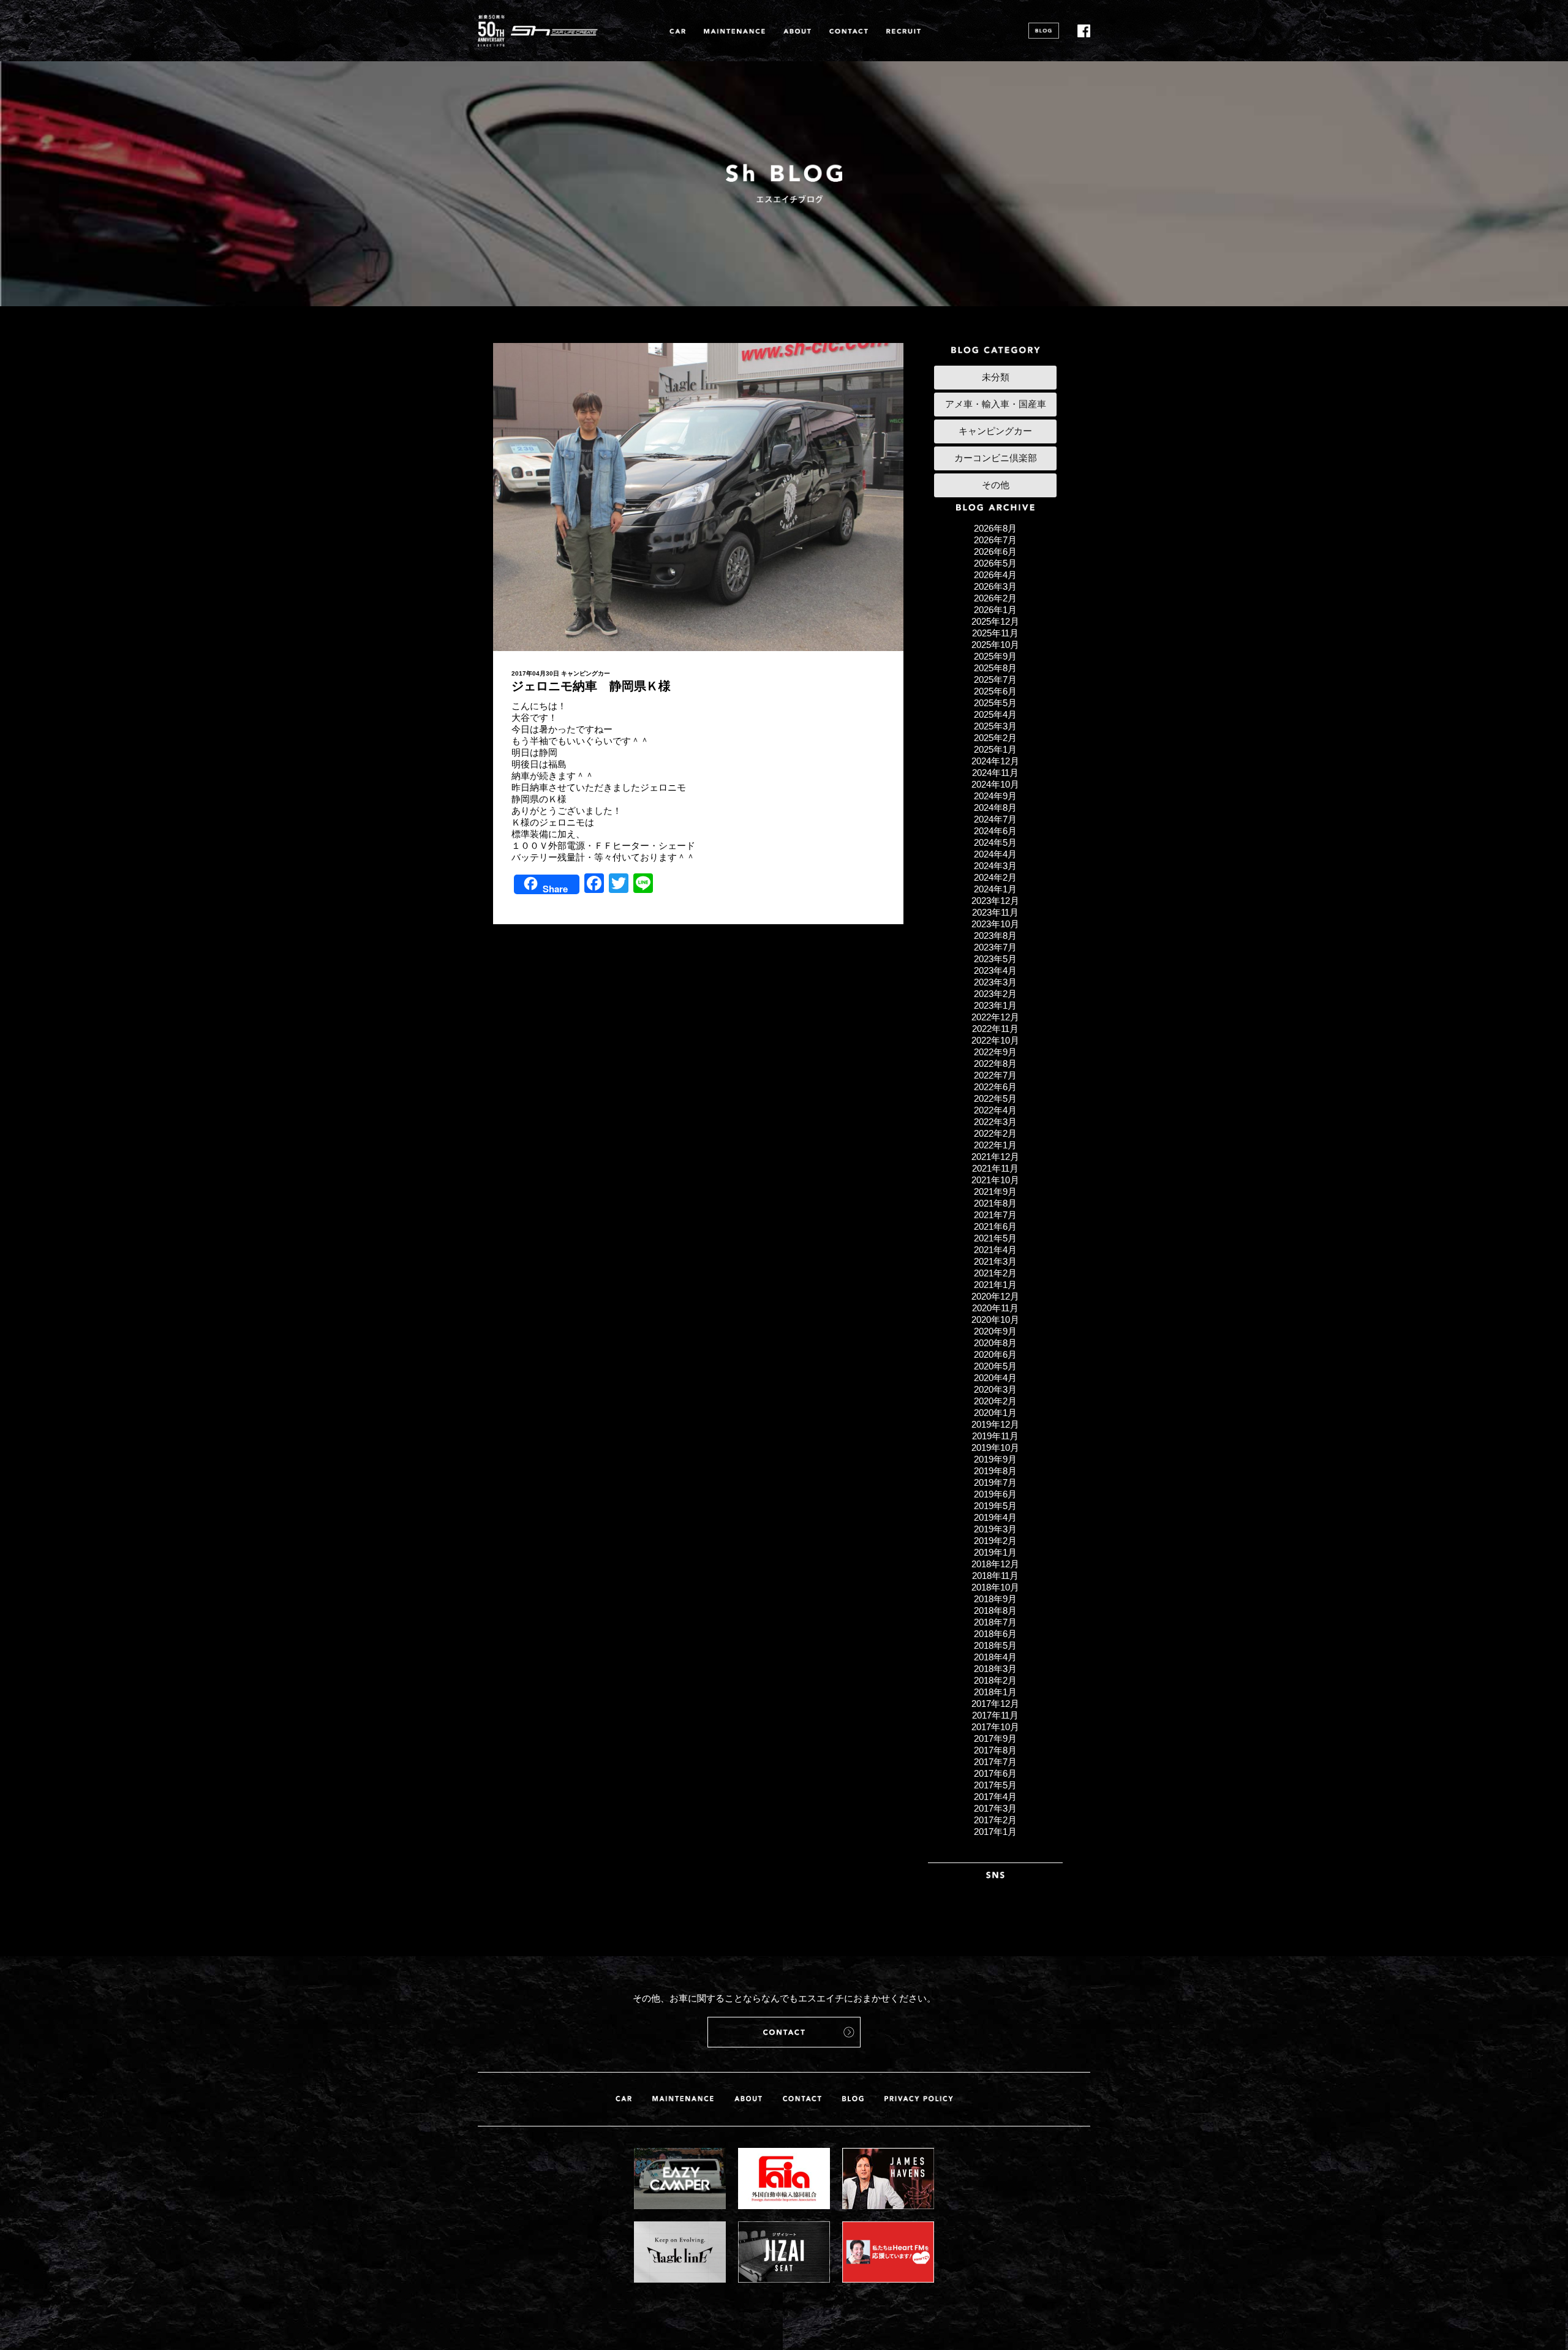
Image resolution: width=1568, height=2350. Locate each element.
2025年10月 (995, 645)
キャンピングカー (586, 673)
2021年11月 (995, 1168)
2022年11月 (995, 1029)
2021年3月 (995, 1261)
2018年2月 (995, 1680)
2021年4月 (995, 1250)
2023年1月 (995, 1005)
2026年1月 (995, 610)
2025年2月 (995, 738)
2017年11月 (995, 1715)
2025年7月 (995, 680)
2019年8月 (995, 1471)
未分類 (996, 377)
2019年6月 (995, 1494)
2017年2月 (995, 1820)
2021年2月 (995, 1273)
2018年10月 (995, 1587)
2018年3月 (995, 1669)
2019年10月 (995, 1448)
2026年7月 (995, 540)
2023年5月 (995, 959)
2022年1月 (995, 1145)
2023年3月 (995, 982)
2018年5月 (995, 1645)
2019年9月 (995, 1459)
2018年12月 (995, 1564)
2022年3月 (995, 1122)
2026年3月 (995, 586)
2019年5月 (995, 1506)
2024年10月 (995, 784)
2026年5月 (995, 563)
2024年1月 (995, 889)
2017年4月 (995, 1797)
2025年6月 (995, 691)
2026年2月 (995, 598)
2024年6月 (995, 831)
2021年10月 (995, 1180)
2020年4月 (995, 1378)
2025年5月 (995, 703)
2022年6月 (995, 1087)
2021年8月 (995, 1203)
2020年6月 (995, 1354)
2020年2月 (995, 1401)
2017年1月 (995, 1832)
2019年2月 (995, 1541)
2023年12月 (995, 901)
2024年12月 (995, 761)
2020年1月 (995, 1413)
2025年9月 (995, 656)
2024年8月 (995, 808)
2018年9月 (995, 1599)
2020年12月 (995, 1296)
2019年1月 (995, 1552)
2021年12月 (995, 1157)
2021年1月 (995, 1285)
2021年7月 (995, 1215)
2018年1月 (995, 1692)
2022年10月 (995, 1040)
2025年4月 (995, 714)
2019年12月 (995, 1424)
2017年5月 (995, 1785)
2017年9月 (995, 1738)
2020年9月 (995, 1331)
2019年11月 (995, 1436)
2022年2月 (995, 1133)
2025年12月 (995, 621)
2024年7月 (995, 819)
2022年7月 (995, 1075)
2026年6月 (995, 552)
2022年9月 (995, 1052)
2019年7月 (995, 1482)
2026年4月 (995, 575)
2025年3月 (995, 726)
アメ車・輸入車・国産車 (996, 404)
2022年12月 (995, 1017)
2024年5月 (995, 842)
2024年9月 (995, 796)
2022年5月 (995, 1098)
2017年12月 (995, 1704)
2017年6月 (995, 1773)
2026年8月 (995, 528)
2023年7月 (995, 947)
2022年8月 (995, 1064)
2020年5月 (995, 1366)
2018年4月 (995, 1657)
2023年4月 (995, 970)
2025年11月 (995, 633)
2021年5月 (995, 1238)
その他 (996, 485)
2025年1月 (995, 749)
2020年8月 (995, 1343)
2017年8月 (995, 1750)
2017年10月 (995, 1727)
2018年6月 (995, 1634)
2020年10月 (995, 1320)
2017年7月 (995, 1762)
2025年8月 (995, 668)
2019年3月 (995, 1529)
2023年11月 (995, 912)
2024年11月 (995, 773)
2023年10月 (995, 924)
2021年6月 (995, 1226)
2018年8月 (995, 1610)
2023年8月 (995, 936)
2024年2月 (995, 877)
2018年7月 (995, 1622)
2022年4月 (995, 1110)
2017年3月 (995, 1808)
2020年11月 (995, 1308)
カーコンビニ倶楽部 (996, 458)
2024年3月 (995, 866)
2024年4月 (995, 854)
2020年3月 (995, 1389)
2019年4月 (995, 1517)
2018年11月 (995, 1576)
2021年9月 (995, 1192)
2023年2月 (995, 994)
